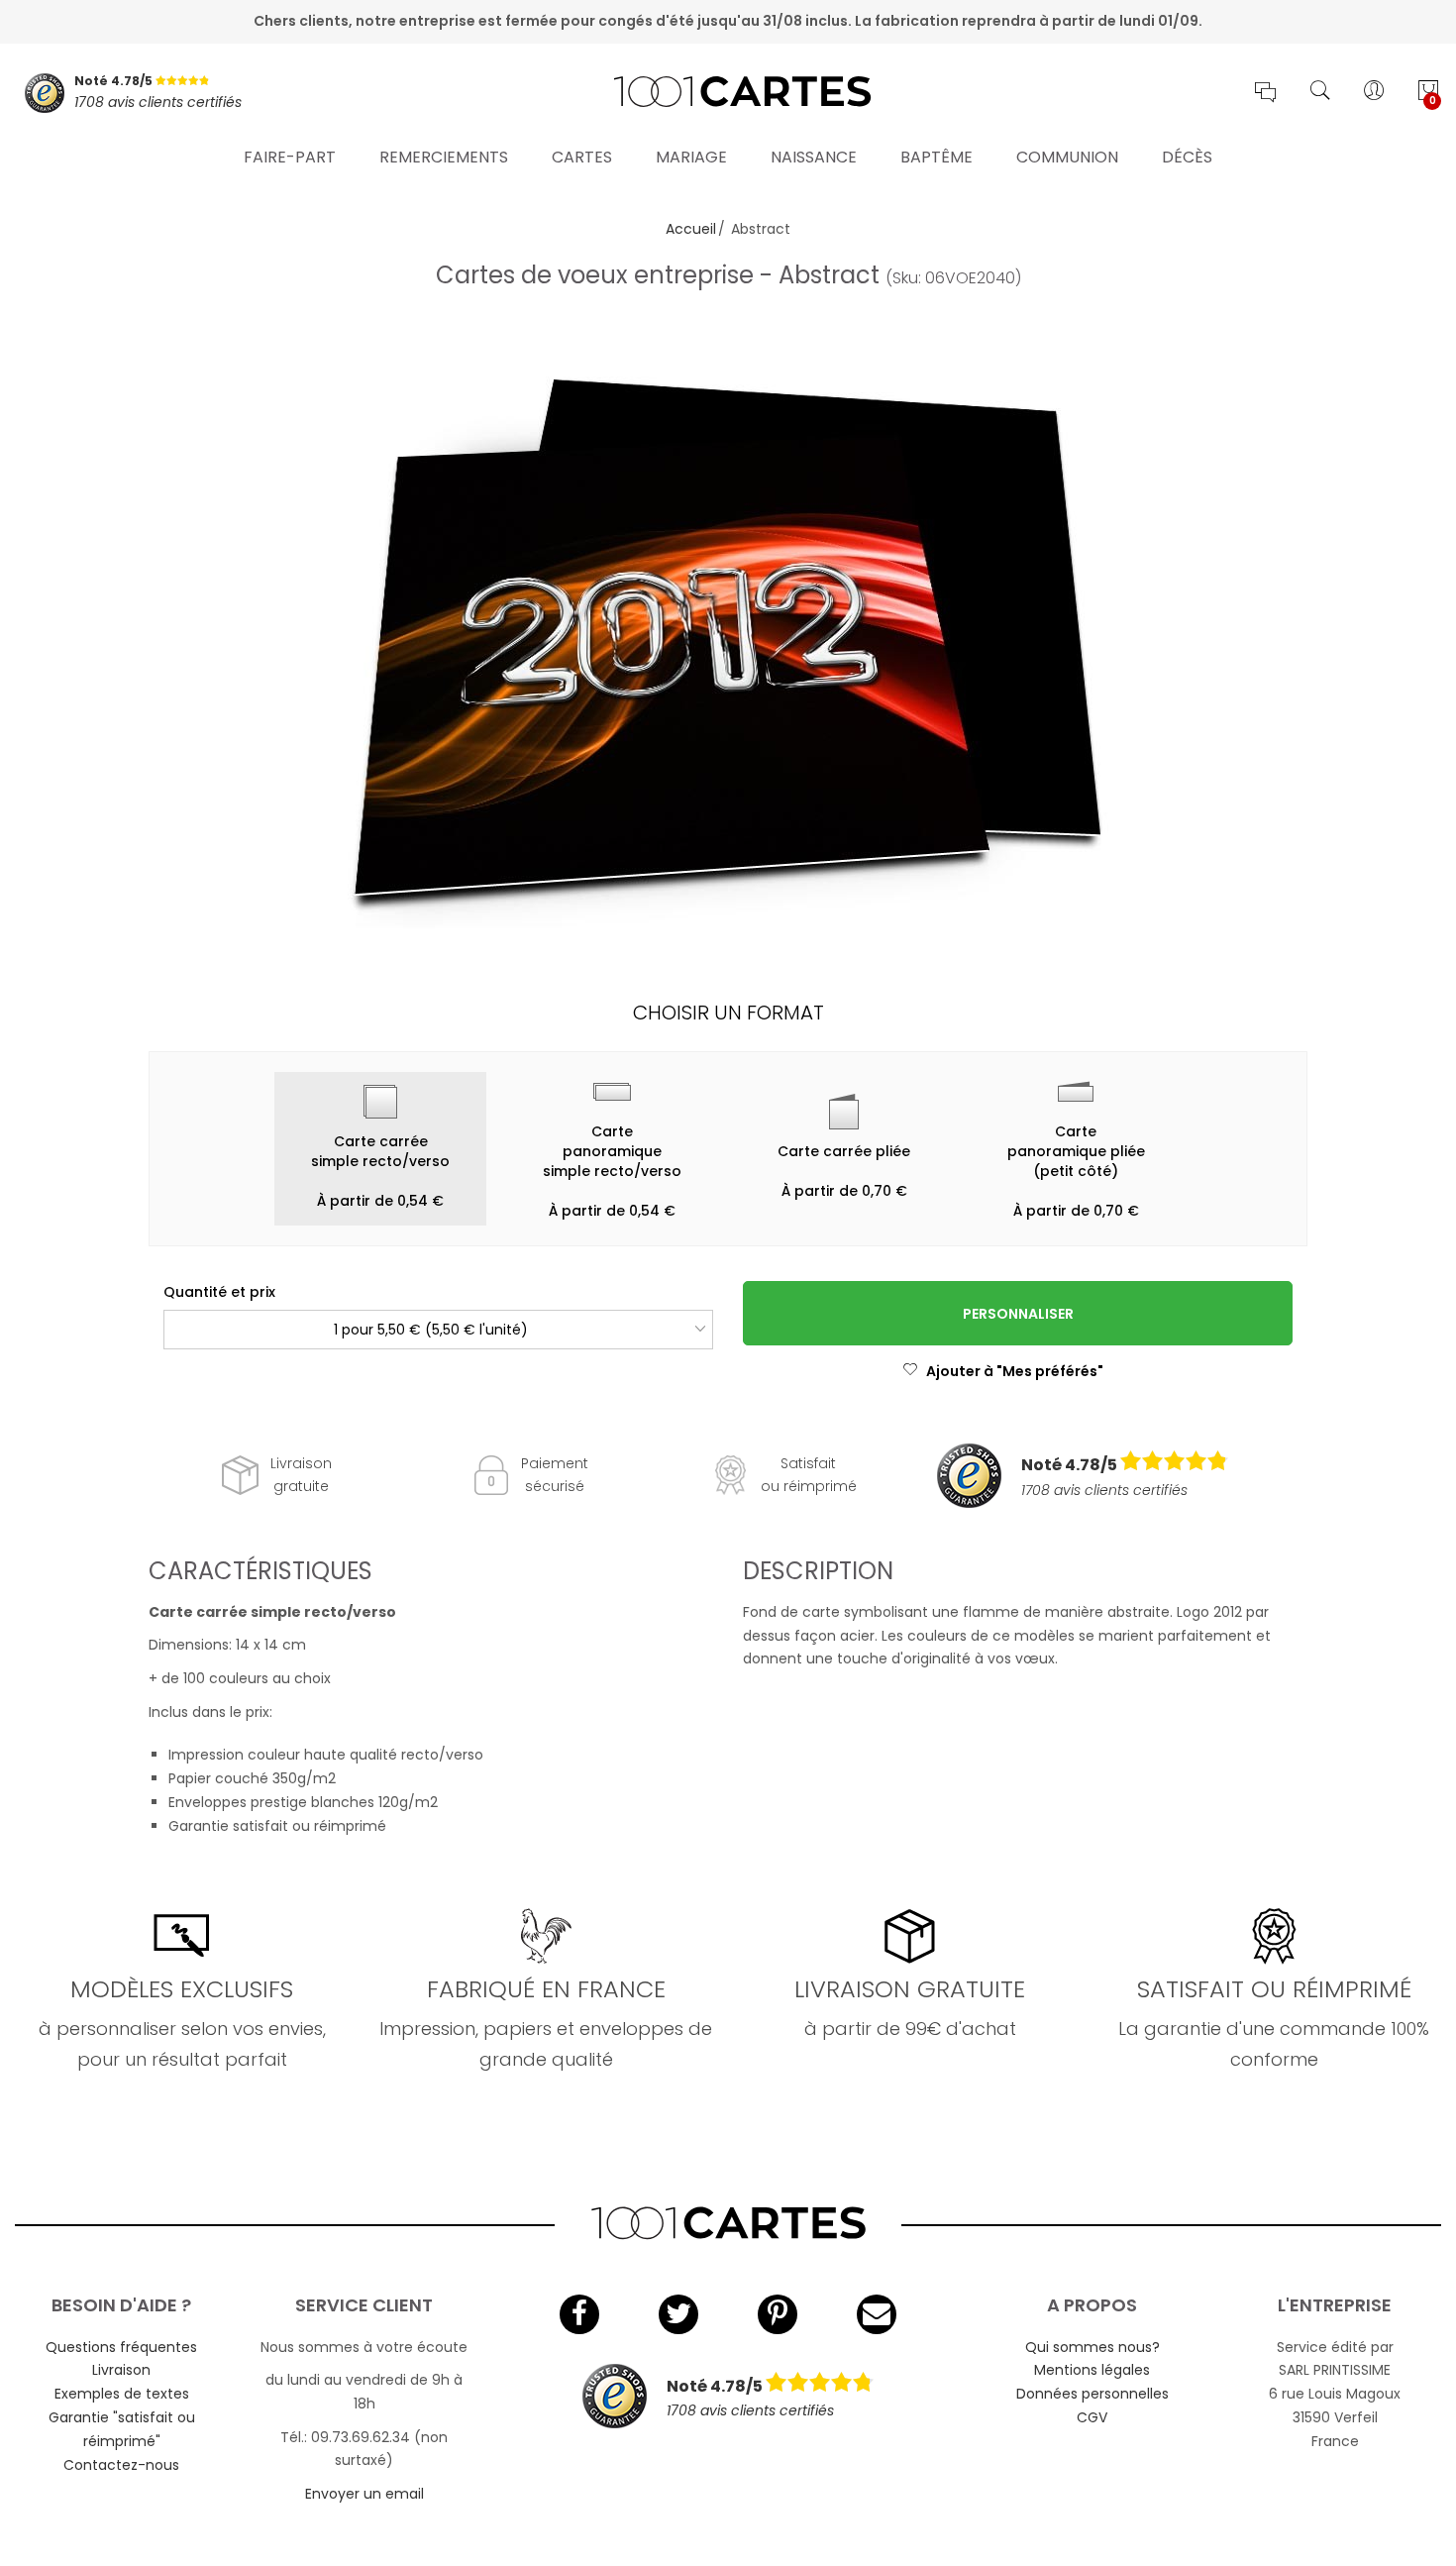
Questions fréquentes (121, 2347)
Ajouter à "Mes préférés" (1015, 1371)
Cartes (582, 157)
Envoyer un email (364, 2494)
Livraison (121, 2370)
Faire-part (290, 157)
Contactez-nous (121, 2465)
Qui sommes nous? (1092, 2347)
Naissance (814, 157)
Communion (1067, 157)
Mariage (691, 157)
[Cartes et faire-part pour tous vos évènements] (728, 93)
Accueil (691, 229)
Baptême (936, 157)
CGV (1092, 2417)
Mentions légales (1092, 2370)
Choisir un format (728, 1013)
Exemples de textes (122, 2394)
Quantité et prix (219, 1292)
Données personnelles (1092, 2394)
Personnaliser (1018, 1314)
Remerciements (444, 157)
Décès (1187, 157)
